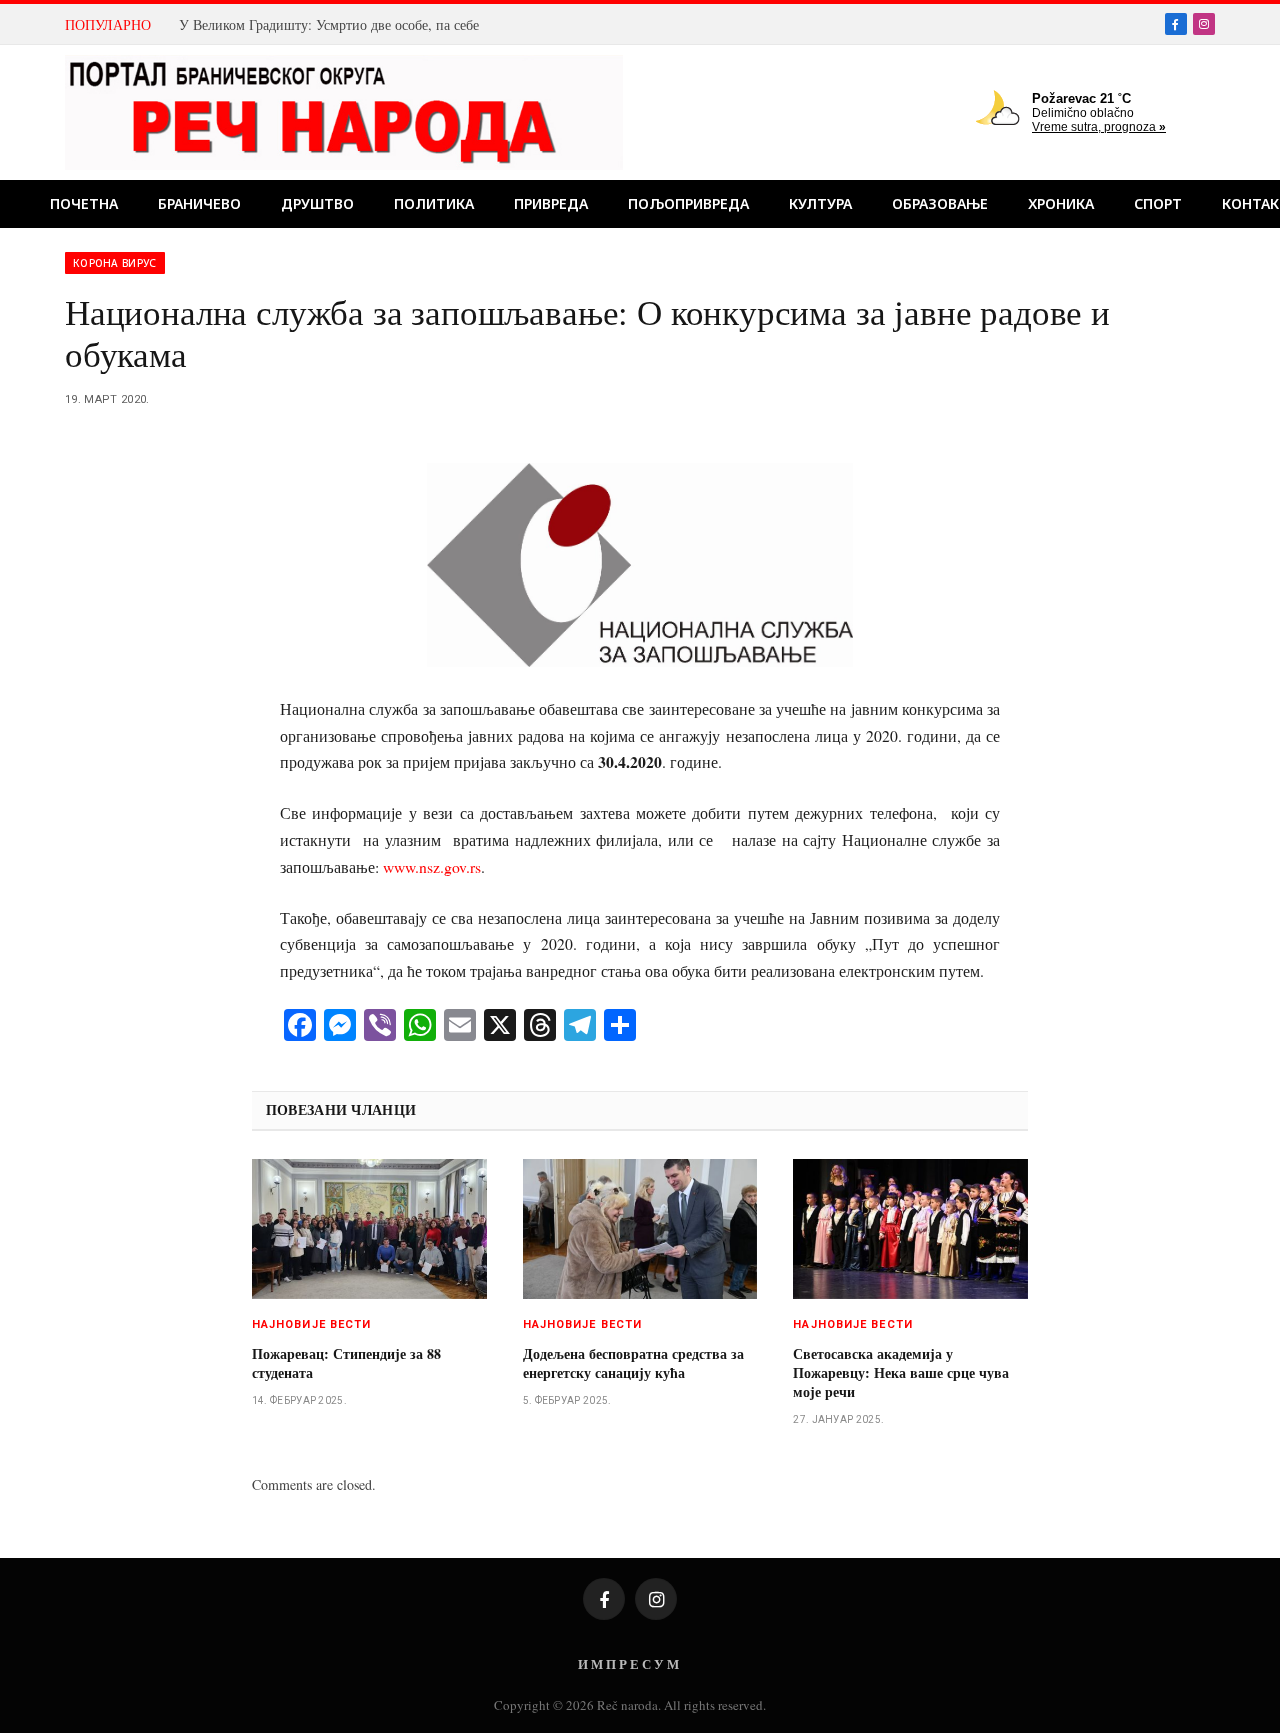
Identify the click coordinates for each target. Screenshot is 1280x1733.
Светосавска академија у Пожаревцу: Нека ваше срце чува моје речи (901, 1372)
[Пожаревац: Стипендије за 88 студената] (369, 1229)
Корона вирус (115, 263)
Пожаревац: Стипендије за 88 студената (346, 1363)
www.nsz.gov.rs (432, 866)
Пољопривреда (688, 203)
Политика (434, 203)
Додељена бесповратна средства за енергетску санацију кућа (633, 1363)
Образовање (940, 203)
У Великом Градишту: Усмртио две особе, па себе (329, 25)
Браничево (199, 203)
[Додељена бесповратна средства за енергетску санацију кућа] (640, 1229)
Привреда (551, 203)
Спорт (1158, 203)
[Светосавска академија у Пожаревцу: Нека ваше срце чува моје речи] (910, 1229)
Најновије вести (312, 1324)
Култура (820, 203)
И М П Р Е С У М (628, 1663)
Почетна (84, 203)
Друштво (317, 203)
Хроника (1061, 203)
